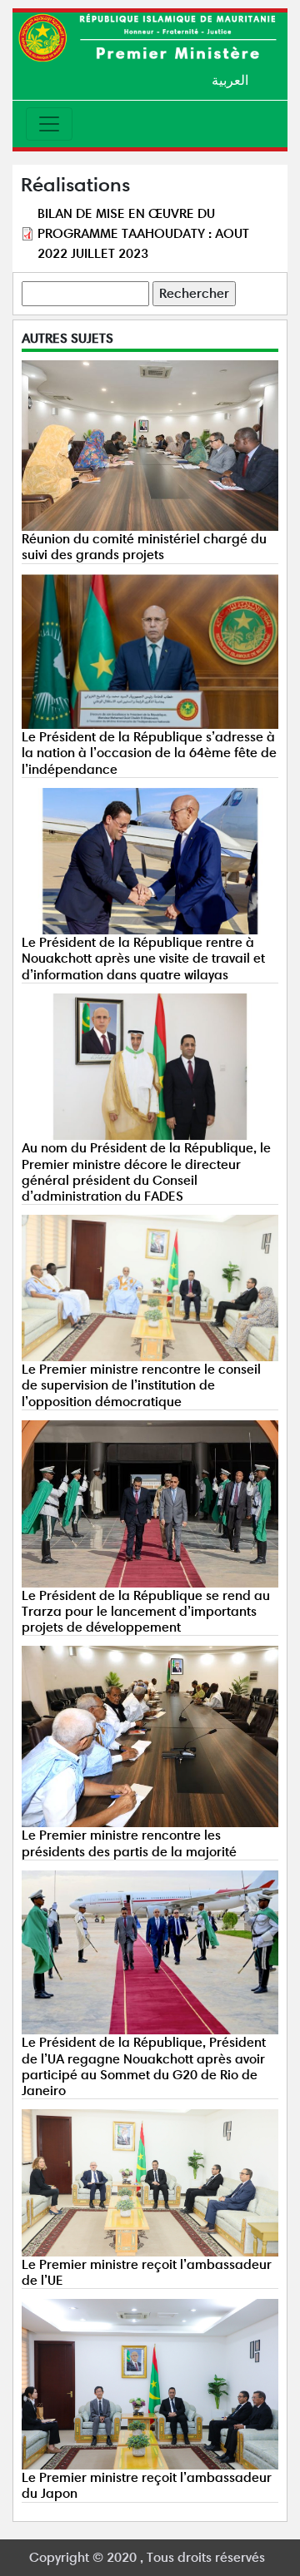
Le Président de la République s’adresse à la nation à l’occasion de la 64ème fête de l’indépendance (149, 753)
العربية (230, 80)
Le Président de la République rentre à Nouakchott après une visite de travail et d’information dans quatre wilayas (143, 958)
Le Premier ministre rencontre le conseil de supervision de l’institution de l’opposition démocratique (141, 1385)
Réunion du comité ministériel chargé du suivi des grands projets (144, 547)
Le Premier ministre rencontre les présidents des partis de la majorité (129, 1843)
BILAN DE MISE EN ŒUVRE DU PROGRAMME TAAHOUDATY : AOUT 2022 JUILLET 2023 (143, 233)
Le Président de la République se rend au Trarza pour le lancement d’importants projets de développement (146, 1611)
